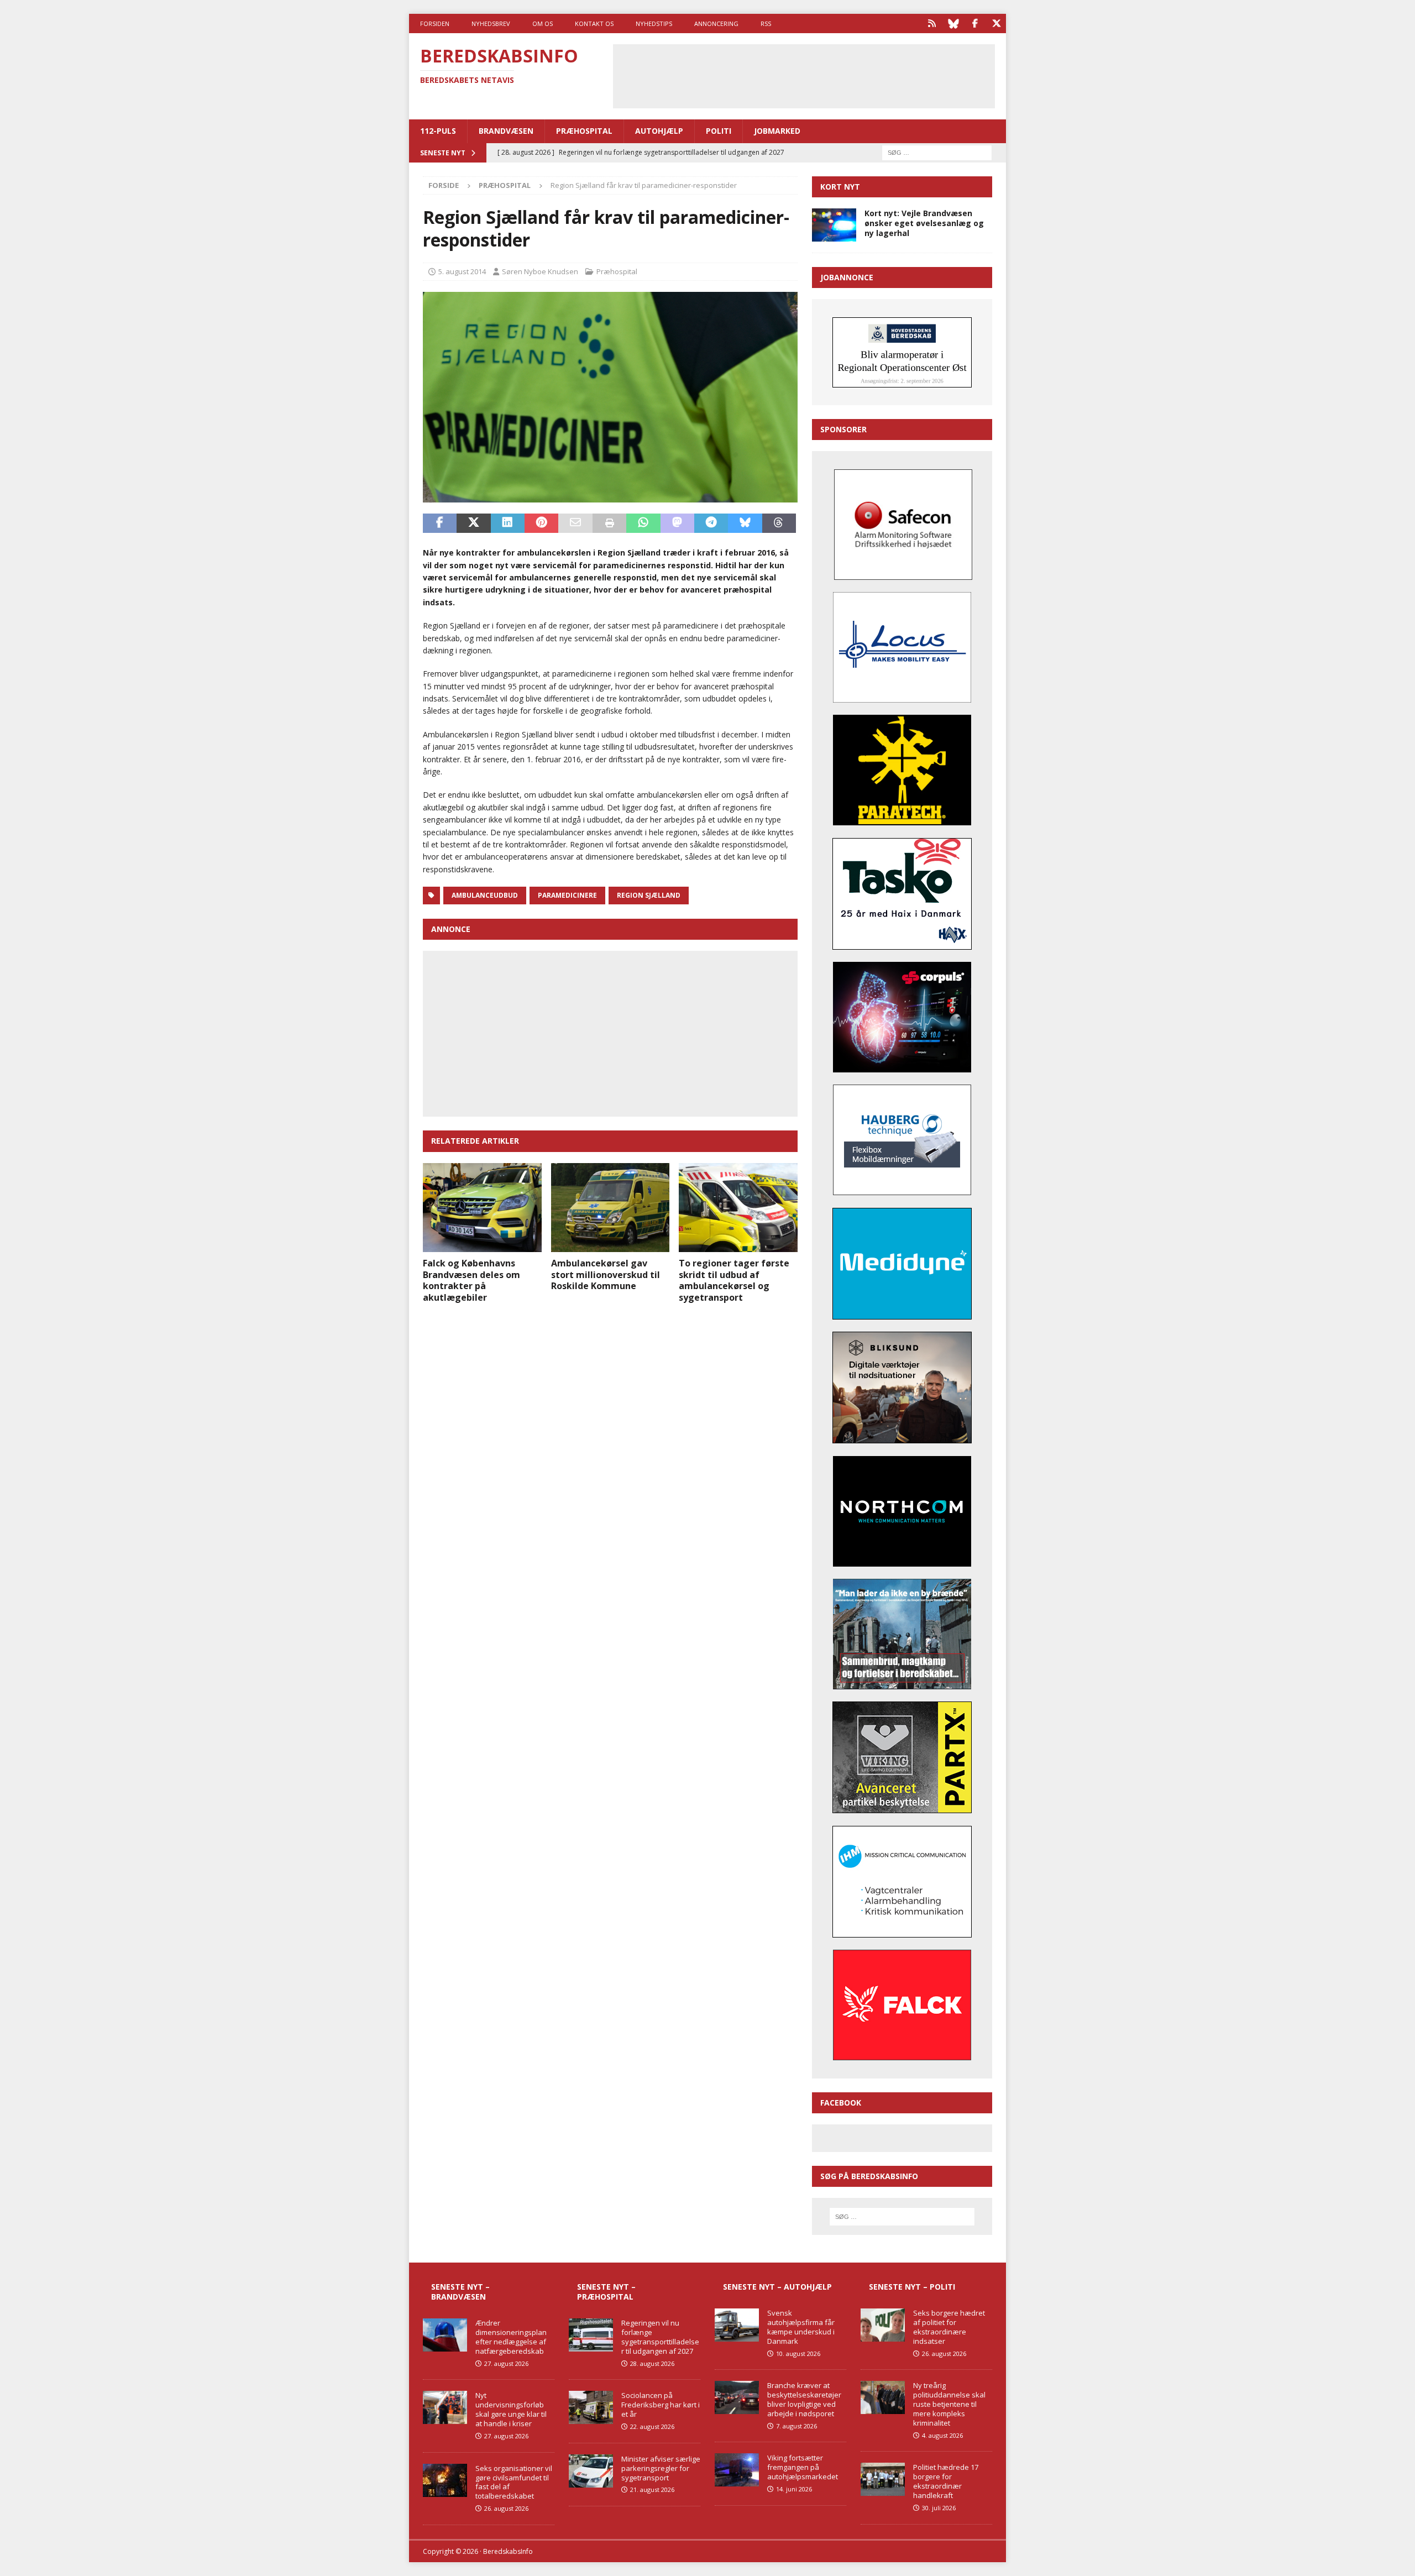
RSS (766, 23)
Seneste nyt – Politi (912, 2287)
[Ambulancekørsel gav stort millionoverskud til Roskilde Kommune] (610, 1208)
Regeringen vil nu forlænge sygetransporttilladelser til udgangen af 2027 (660, 2337)
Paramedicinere (567, 895)
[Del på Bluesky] (745, 523)
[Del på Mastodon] (677, 523)
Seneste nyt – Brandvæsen (460, 2292)
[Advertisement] (804, 75)
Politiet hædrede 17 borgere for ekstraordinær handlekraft (946, 2481)
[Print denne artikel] (609, 523)
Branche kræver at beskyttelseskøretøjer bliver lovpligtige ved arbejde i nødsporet (804, 2399)
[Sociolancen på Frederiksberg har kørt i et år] (591, 2407)
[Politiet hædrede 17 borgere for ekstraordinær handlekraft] (883, 2479)
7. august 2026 (796, 2426)
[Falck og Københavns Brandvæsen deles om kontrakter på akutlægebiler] (482, 1208)
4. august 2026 (942, 2435)
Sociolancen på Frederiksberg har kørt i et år (661, 2405)
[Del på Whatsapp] (643, 523)
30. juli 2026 (939, 2508)
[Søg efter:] (937, 152)
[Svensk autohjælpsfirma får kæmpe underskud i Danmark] (737, 2325)
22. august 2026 (652, 2426)
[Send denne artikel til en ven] (575, 523)
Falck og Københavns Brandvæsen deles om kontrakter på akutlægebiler (471, 1280)
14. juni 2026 (794, 2489)
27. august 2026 (506, 2363)
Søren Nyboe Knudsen (540, 271)
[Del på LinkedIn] (508, 523)
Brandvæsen (506, 131)
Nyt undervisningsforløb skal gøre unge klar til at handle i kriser (511, 2409)
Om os (543, 23)
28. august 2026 (652, 2363)
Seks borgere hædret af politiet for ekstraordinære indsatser (949, 2327)
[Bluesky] (953, 23)
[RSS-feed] (932, 23)
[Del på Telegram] (711, 523)
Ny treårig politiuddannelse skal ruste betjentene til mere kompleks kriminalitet (949, 2404)
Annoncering (716, 23)
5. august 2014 (462, 271)
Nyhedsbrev (491, 23)
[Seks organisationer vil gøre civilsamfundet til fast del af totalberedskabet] (445, 2480)
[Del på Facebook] (440, 523)
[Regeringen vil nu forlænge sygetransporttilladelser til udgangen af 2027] (591, 2335)
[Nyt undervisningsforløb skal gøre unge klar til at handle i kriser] (445, 2407)
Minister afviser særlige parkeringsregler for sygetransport (661, 2468)
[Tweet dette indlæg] (473, 523)
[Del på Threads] (779, 523)
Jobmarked (777, 131)
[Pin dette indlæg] (541, 523)
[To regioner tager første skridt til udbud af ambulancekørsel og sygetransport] (738, 1208)
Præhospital (584, 131)
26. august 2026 (506, 2508)
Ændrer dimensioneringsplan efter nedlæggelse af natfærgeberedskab (511, 2337)
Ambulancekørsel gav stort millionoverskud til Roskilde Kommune (606, 1275)
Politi (719, 131)
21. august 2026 (652, 2489)
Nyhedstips (654, 23)
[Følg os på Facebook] (975, 23)
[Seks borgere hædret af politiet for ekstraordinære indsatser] (883, 2325)
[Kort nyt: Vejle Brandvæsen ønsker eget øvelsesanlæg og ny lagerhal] (834, 225)
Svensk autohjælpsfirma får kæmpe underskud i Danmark (801, 2327)
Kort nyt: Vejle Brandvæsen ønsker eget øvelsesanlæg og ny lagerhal (924, 223)
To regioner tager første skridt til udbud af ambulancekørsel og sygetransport (734, 1280)
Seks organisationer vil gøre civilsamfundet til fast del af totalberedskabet (514, 2482)
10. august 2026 (798, 2354)
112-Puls (438, 131)
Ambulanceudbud (485, 895)
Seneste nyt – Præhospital (606, 2292)
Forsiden (435, 23)
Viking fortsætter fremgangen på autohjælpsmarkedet (803, 2467)
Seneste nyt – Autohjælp (777, 2287)
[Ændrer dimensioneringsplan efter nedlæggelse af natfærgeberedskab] (445, 2335)
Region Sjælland (649, 895)
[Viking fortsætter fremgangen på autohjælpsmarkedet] (737, 2470)
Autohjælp (659, 131)
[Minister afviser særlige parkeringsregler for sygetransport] (591, 2471)
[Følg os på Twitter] (996, 23)
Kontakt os (594, 23)
